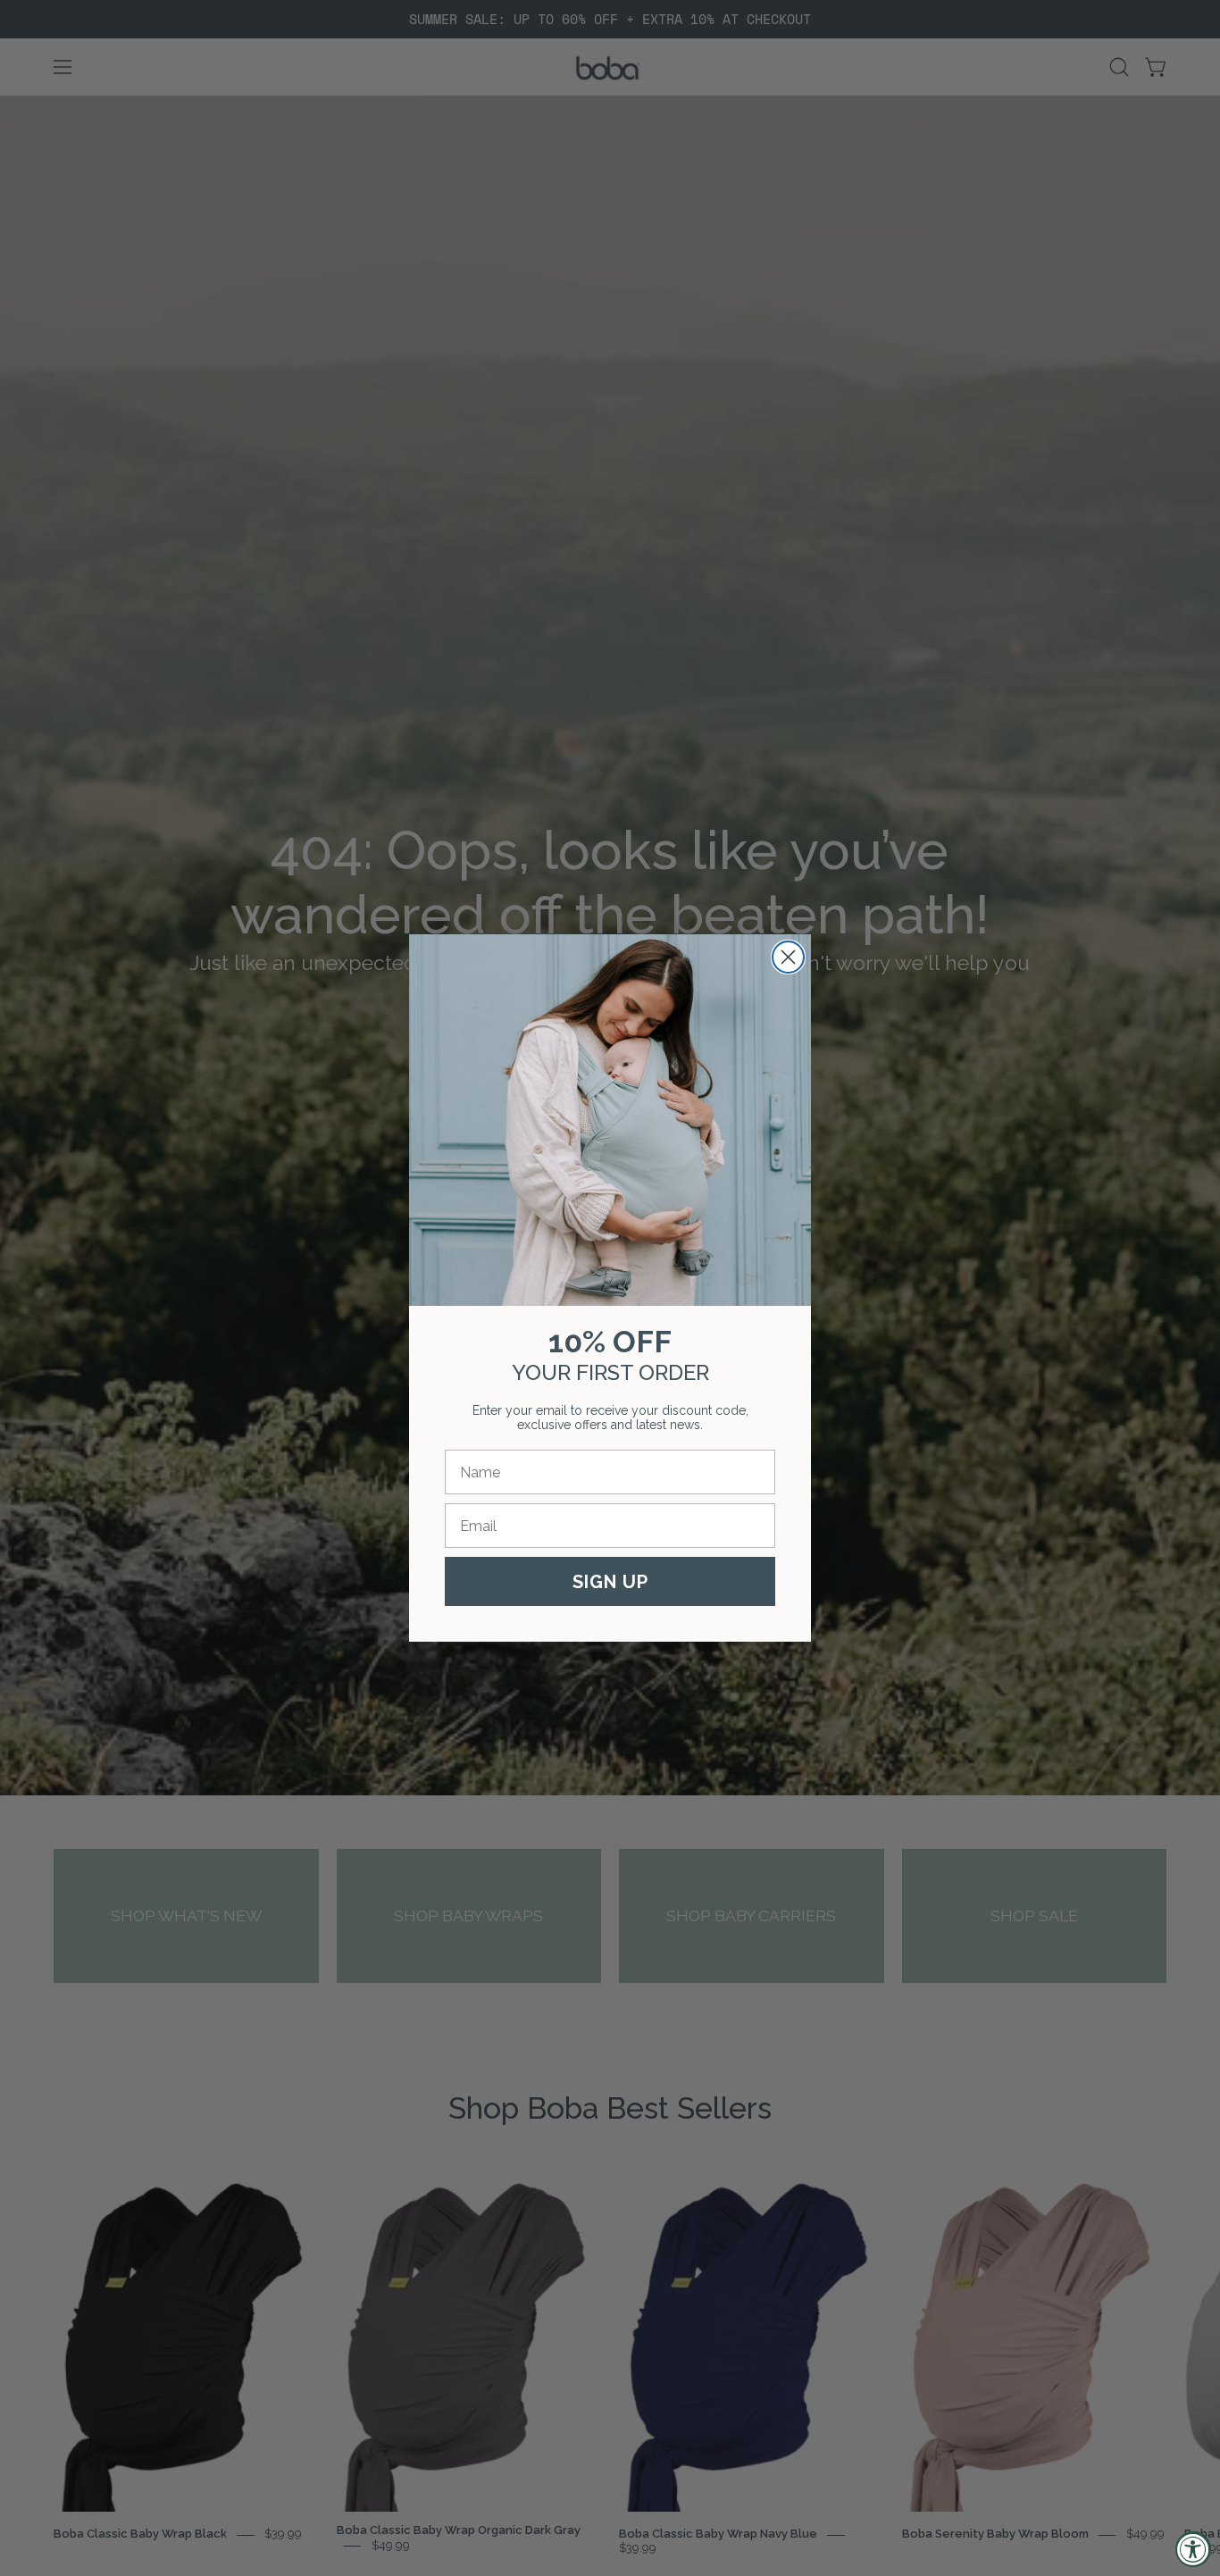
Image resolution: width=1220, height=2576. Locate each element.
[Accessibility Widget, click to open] (1193, 2549)
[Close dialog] (788, 957)
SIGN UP (610, 1582)
